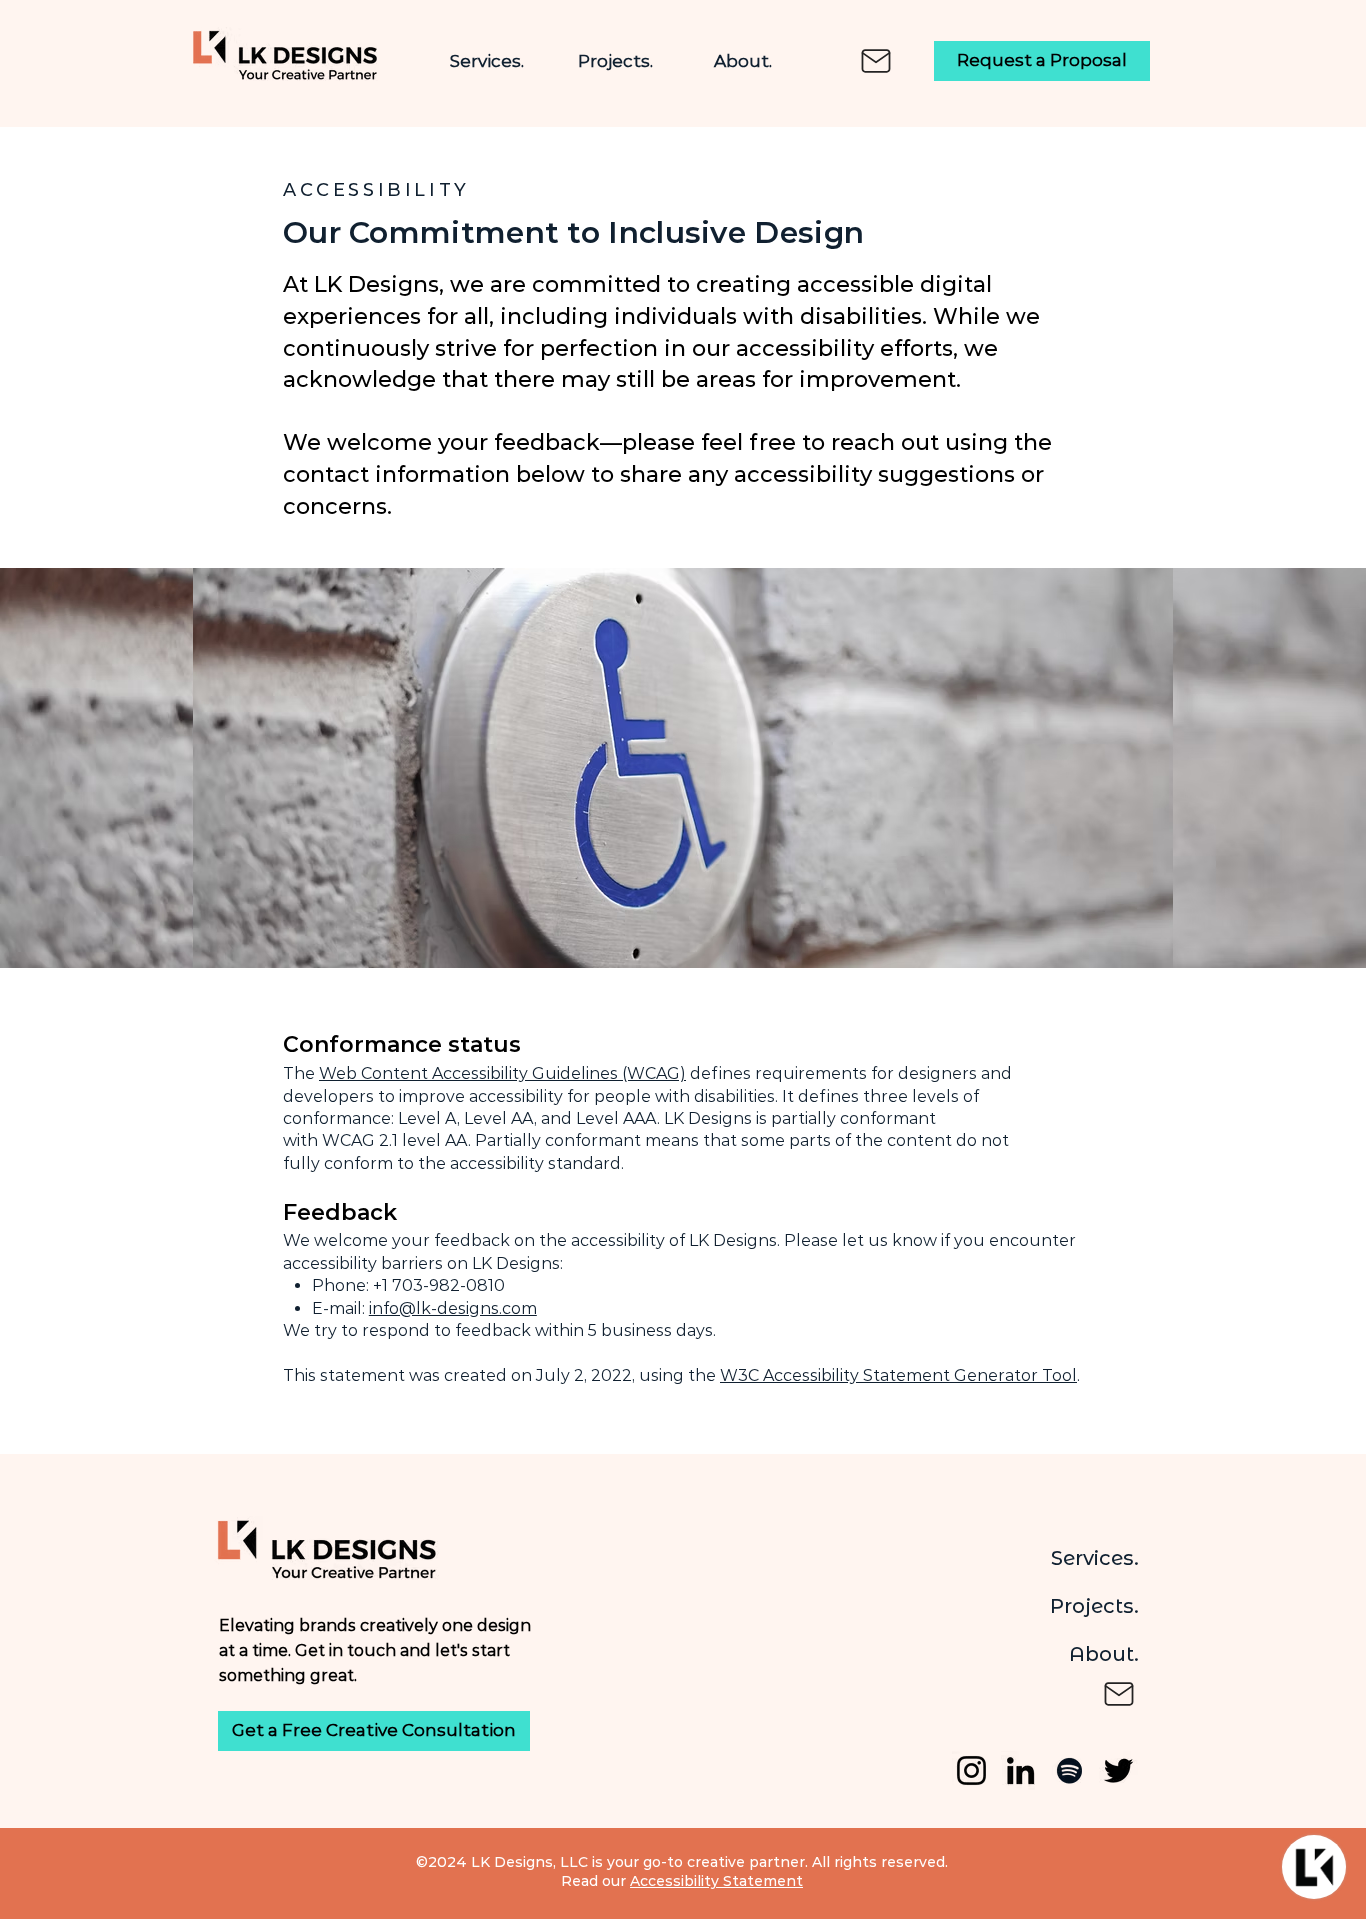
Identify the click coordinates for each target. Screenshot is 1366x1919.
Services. (1095, 1558)
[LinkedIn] (1020, 1770)
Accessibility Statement (716, 1881)
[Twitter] (1118, 1770)
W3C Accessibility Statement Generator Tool (898, 1375)
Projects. (1094, 1606)
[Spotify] (1069, 1770)
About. (1104, 1654)
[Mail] (876, 61)
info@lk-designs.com (453, 1308)
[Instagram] (971, 1770)
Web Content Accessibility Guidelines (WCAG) (502, 1073)
